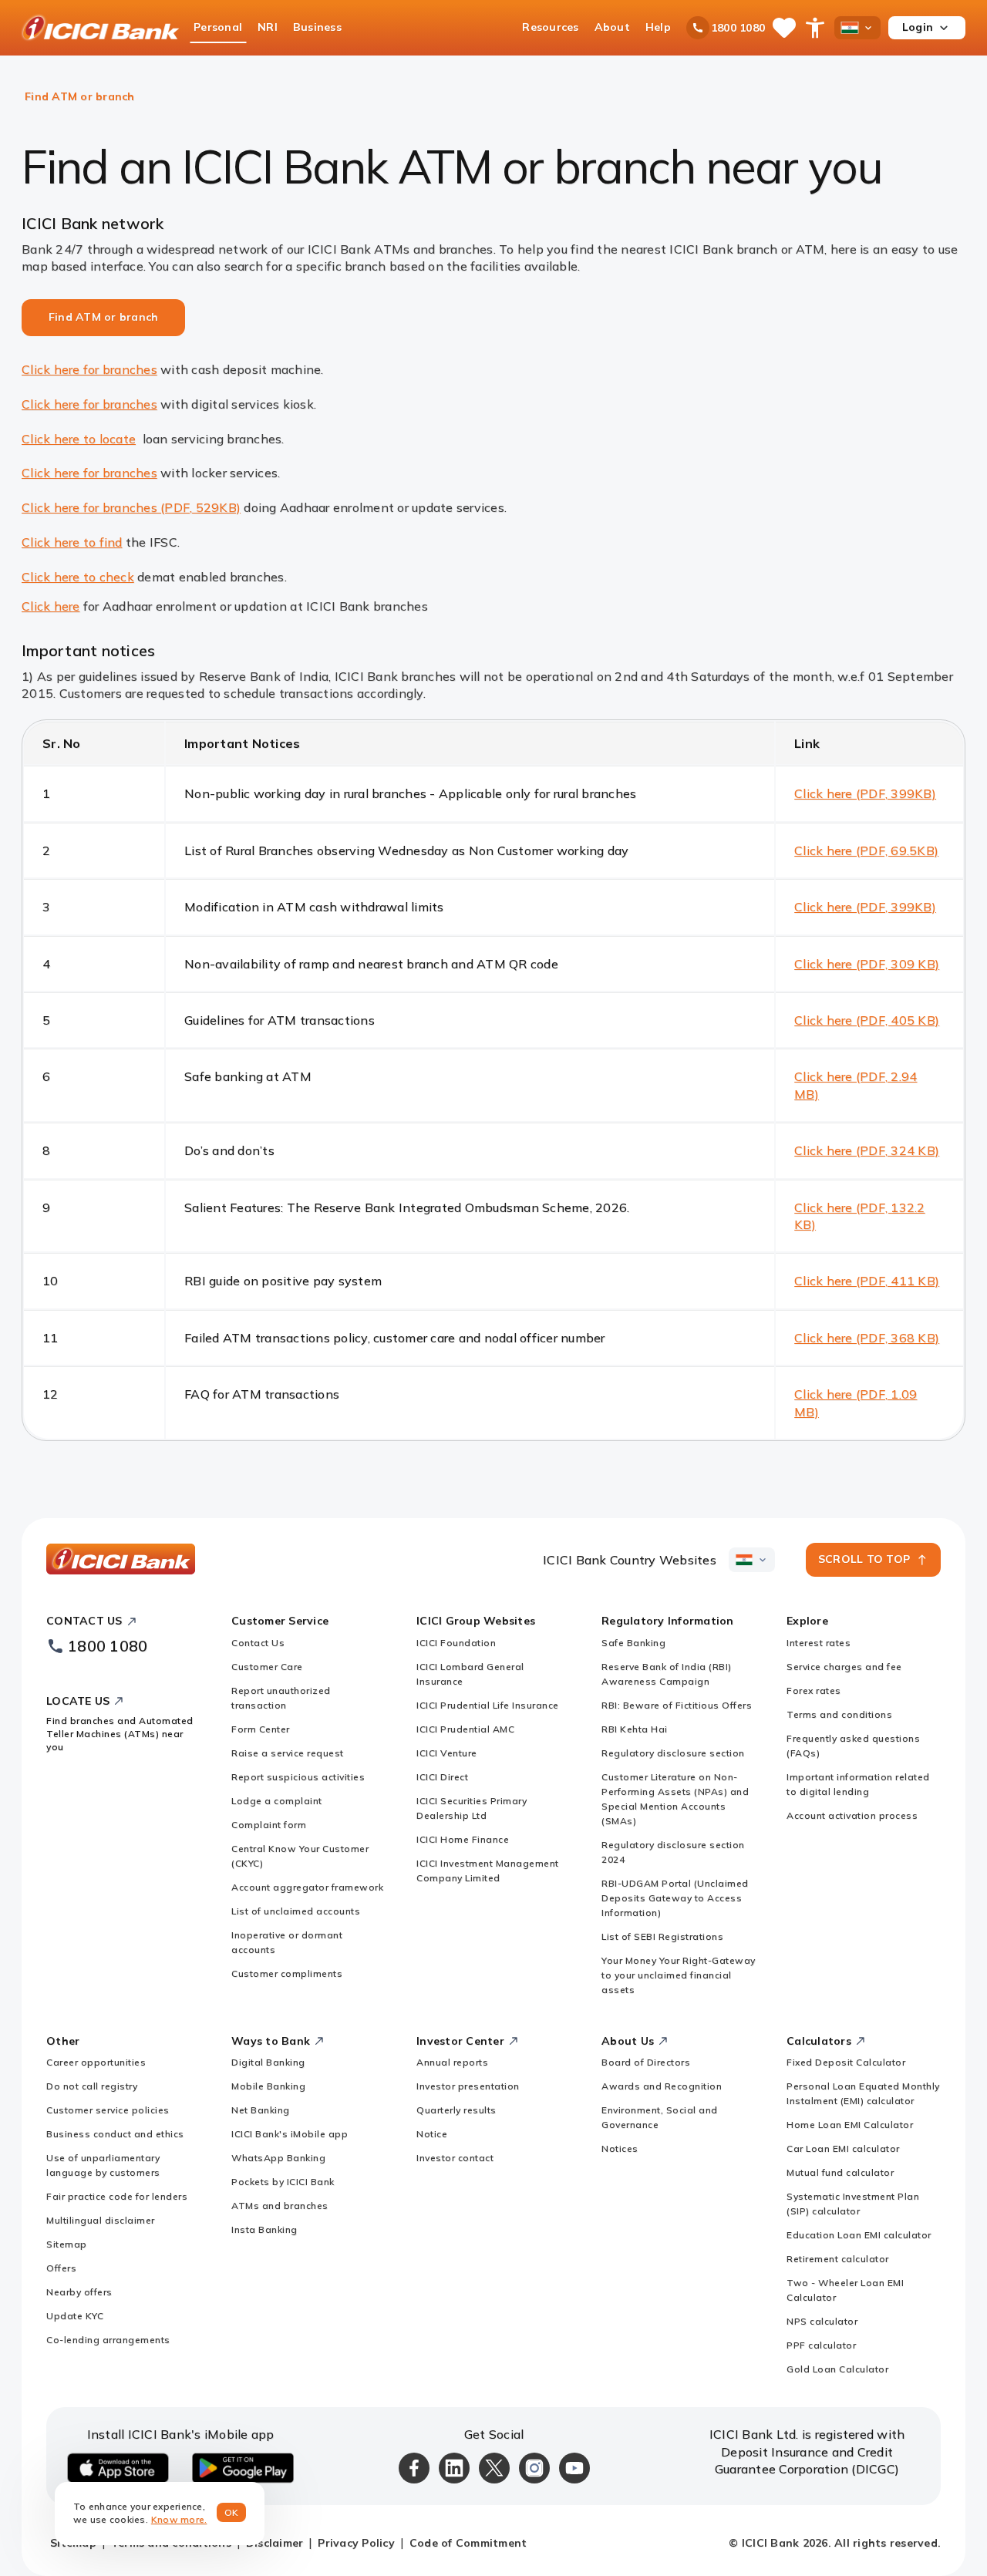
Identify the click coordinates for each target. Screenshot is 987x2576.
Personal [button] (218, 27)
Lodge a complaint (277, 1801)
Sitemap (67, 2244)
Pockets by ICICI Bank (283, 2182)
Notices (620, 2148)
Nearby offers (79, 2292)
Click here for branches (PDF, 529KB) (131, 507)
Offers (61, 2268)
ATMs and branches (280, 2206)
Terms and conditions (839, 1714)
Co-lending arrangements (108, 2340)
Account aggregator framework (307, 1887)
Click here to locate (79, 439)
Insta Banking (264, 2229)
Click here (51, 606)
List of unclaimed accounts (296, 1911)
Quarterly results (456, 2110)
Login (918, 27)
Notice (432, 2134)
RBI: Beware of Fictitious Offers (677, 1705)
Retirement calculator (838, 2259)
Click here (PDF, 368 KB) (867, 1338)
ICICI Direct (442, 1777)
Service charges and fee (844, 1667)
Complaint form (269, 1825)
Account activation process (852, 1815)
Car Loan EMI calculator (843, 2148)
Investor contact (455, 2158)
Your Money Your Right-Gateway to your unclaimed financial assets (679, 1975)
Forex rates (814, 1690)
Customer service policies (108, 2110)
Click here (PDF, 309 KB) (867, 964)
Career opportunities (96, 2062)
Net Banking (261, 2110)
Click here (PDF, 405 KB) (867, 1020)
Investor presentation (468, 2086)
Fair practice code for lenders (117, 2196)
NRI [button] (268, 27)
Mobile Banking (268, 2086)
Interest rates (819, 1643)
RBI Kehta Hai (635, 1729)
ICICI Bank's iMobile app (290, 2134)
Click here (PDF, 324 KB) (867, 1150)
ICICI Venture (447, 1753)
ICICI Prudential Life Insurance (488, 1705)
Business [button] (317, 27)
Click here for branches (89, 369)
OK (232, 2512)
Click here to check (78, 577)
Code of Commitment (468, 2543)
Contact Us (258, 1643)
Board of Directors (646, 2062)
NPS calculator (822, 2321)
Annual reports (452, 2062)
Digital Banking (268, 2062)
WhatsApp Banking (278, 2158)
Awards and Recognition (662, 2086)
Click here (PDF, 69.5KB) (866, 850)
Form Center (261, 1729)
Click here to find (72, 542)
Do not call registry (92, 2086)
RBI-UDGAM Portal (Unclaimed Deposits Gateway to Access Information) (675, 1898)
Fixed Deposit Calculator (846, 2062)
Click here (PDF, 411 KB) (867, 1281)
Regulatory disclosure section (673, 1753)
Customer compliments (287, 1973)
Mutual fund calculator (840, 2172)
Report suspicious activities (298, 1777)
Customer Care (267, 1667)
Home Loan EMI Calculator (850, 2125)
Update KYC (75, 2316)
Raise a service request (288, 1753)
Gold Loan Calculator (837, 2369)
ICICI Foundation (456, 1643)
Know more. (179, 2519)
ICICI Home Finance (463, 1839)
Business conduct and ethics (115, 2134)
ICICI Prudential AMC (465, 1729)
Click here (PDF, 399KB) (865, 793)
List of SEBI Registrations (662, 1936)
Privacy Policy (356, 2543)
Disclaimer (275, 2543)
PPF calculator (821, 2345)
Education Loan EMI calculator (859, 2235)
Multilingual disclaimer (101, 2220)
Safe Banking (633, 1643)
